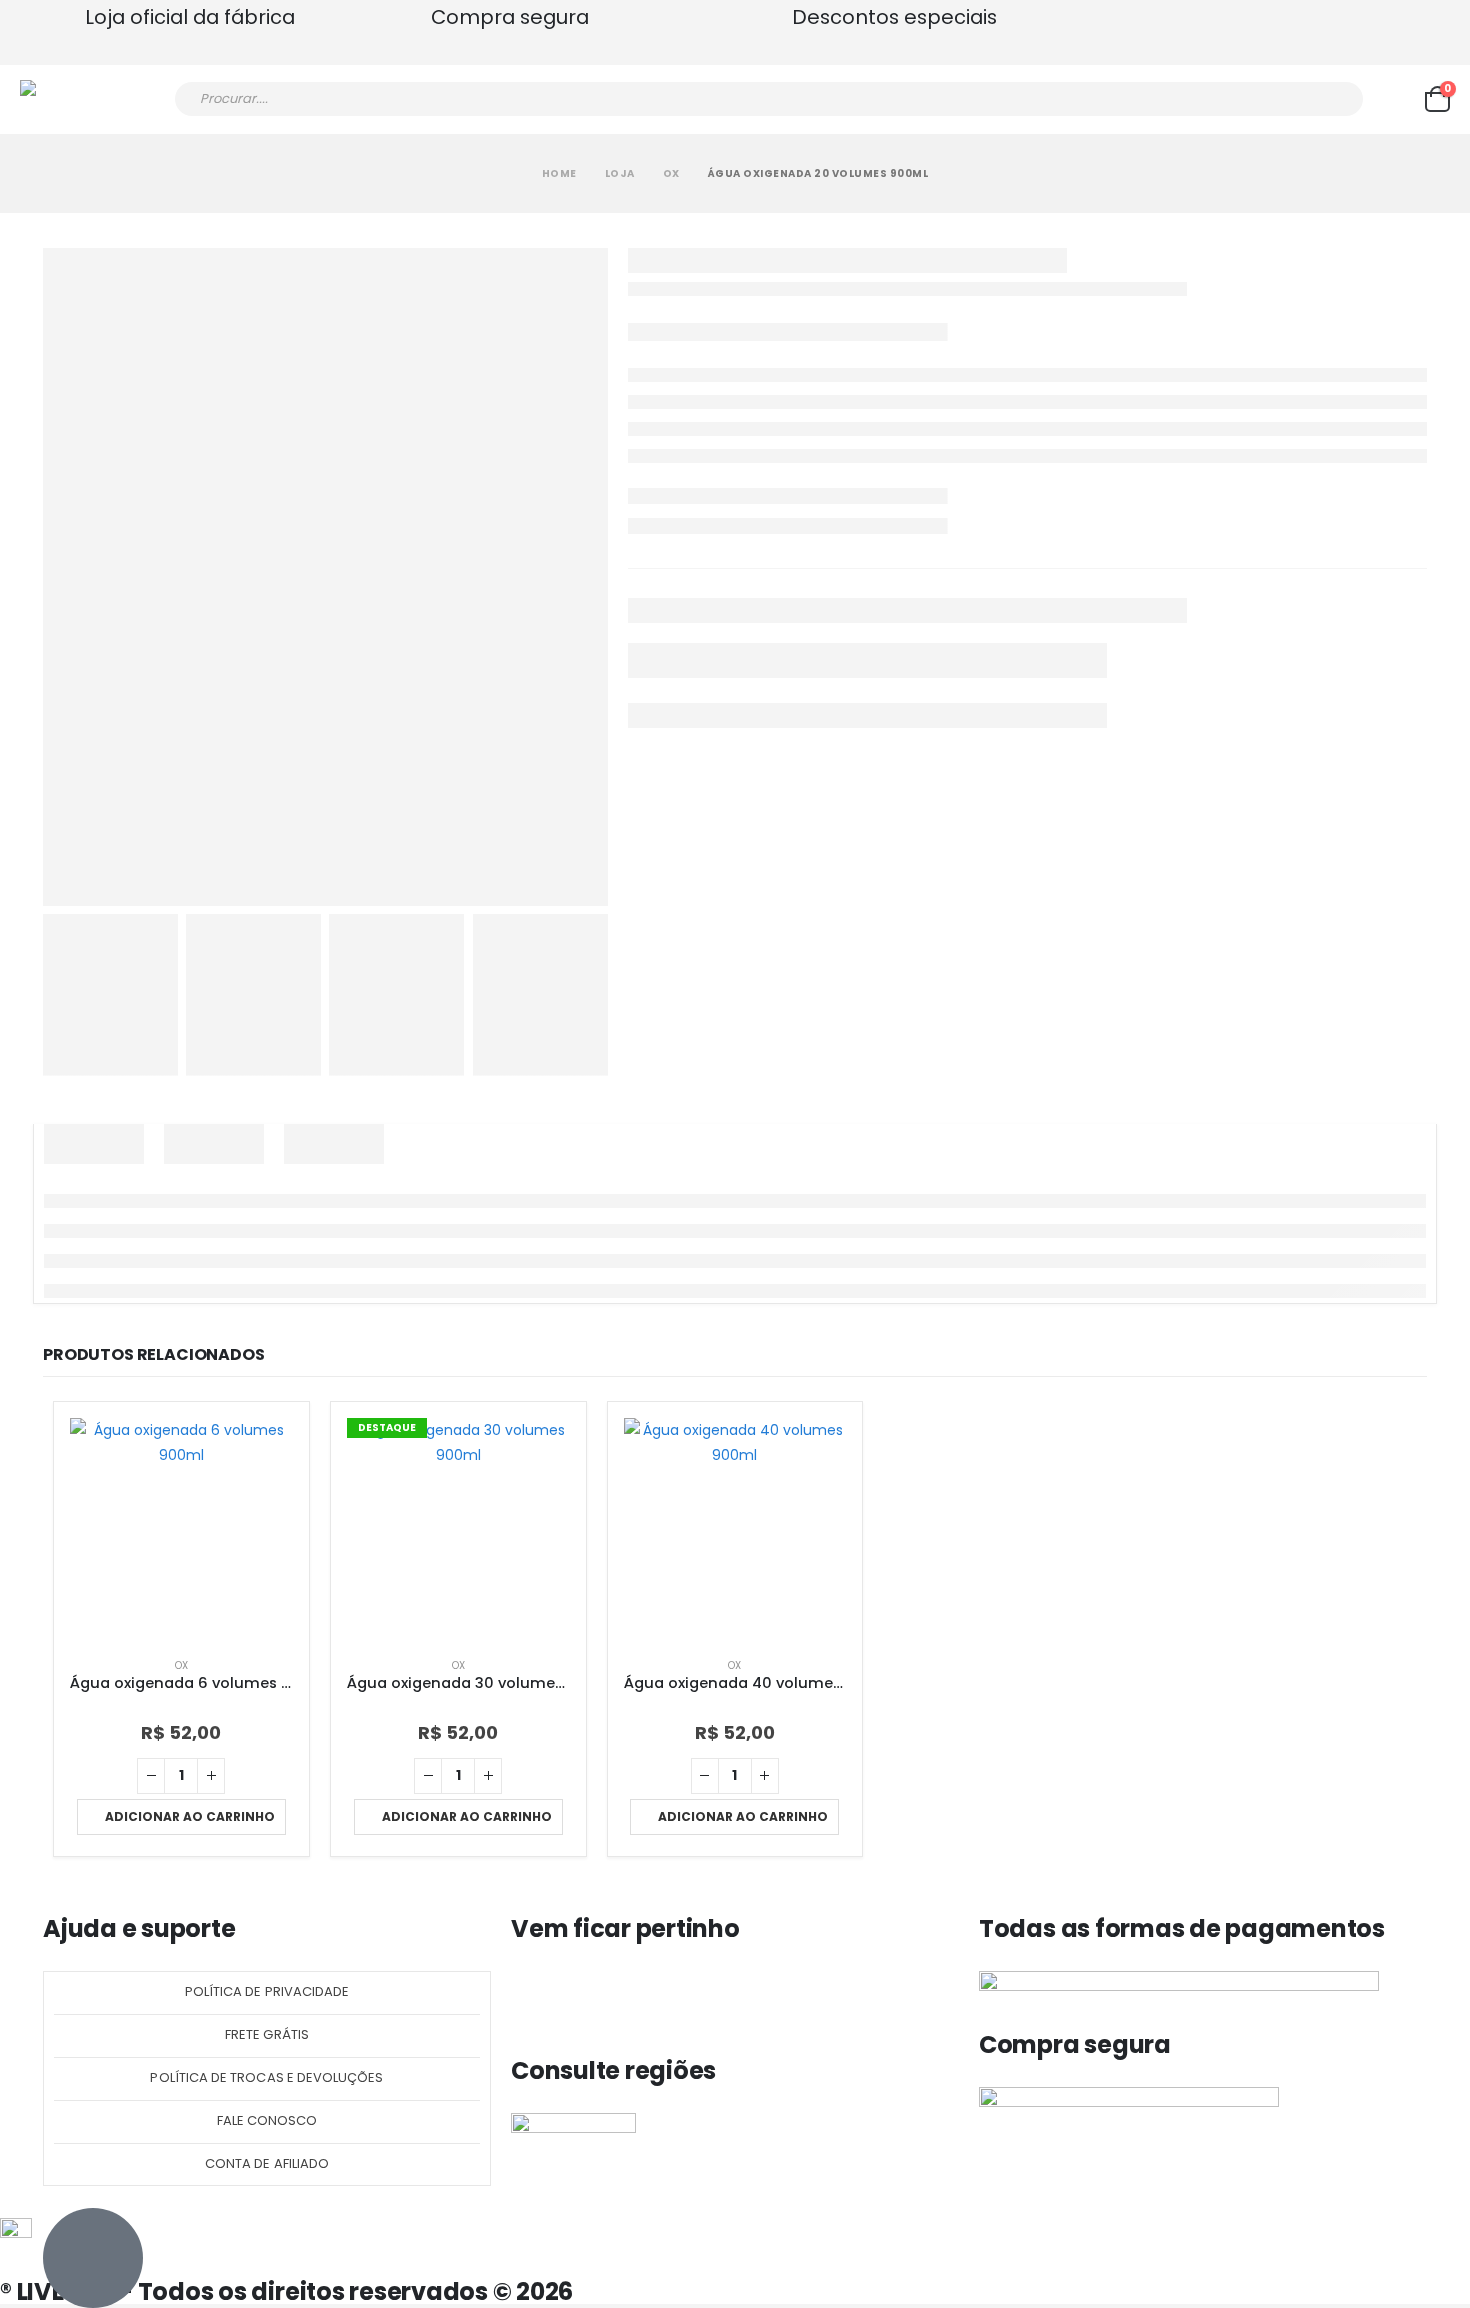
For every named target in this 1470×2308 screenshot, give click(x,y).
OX (181, 1665)
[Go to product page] (181, 1529)
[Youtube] (642, 1996)
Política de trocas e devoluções (266, 2077)
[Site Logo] (75, 99)
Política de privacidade (267, 1991)
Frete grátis (267, 2034)
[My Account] (1394, 99)
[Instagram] (589, 1996)
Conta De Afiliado (267, 2163)
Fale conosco (267, 2120)
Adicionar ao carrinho (190, 1816)
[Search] (1335, 99)
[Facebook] (536, 1996)
